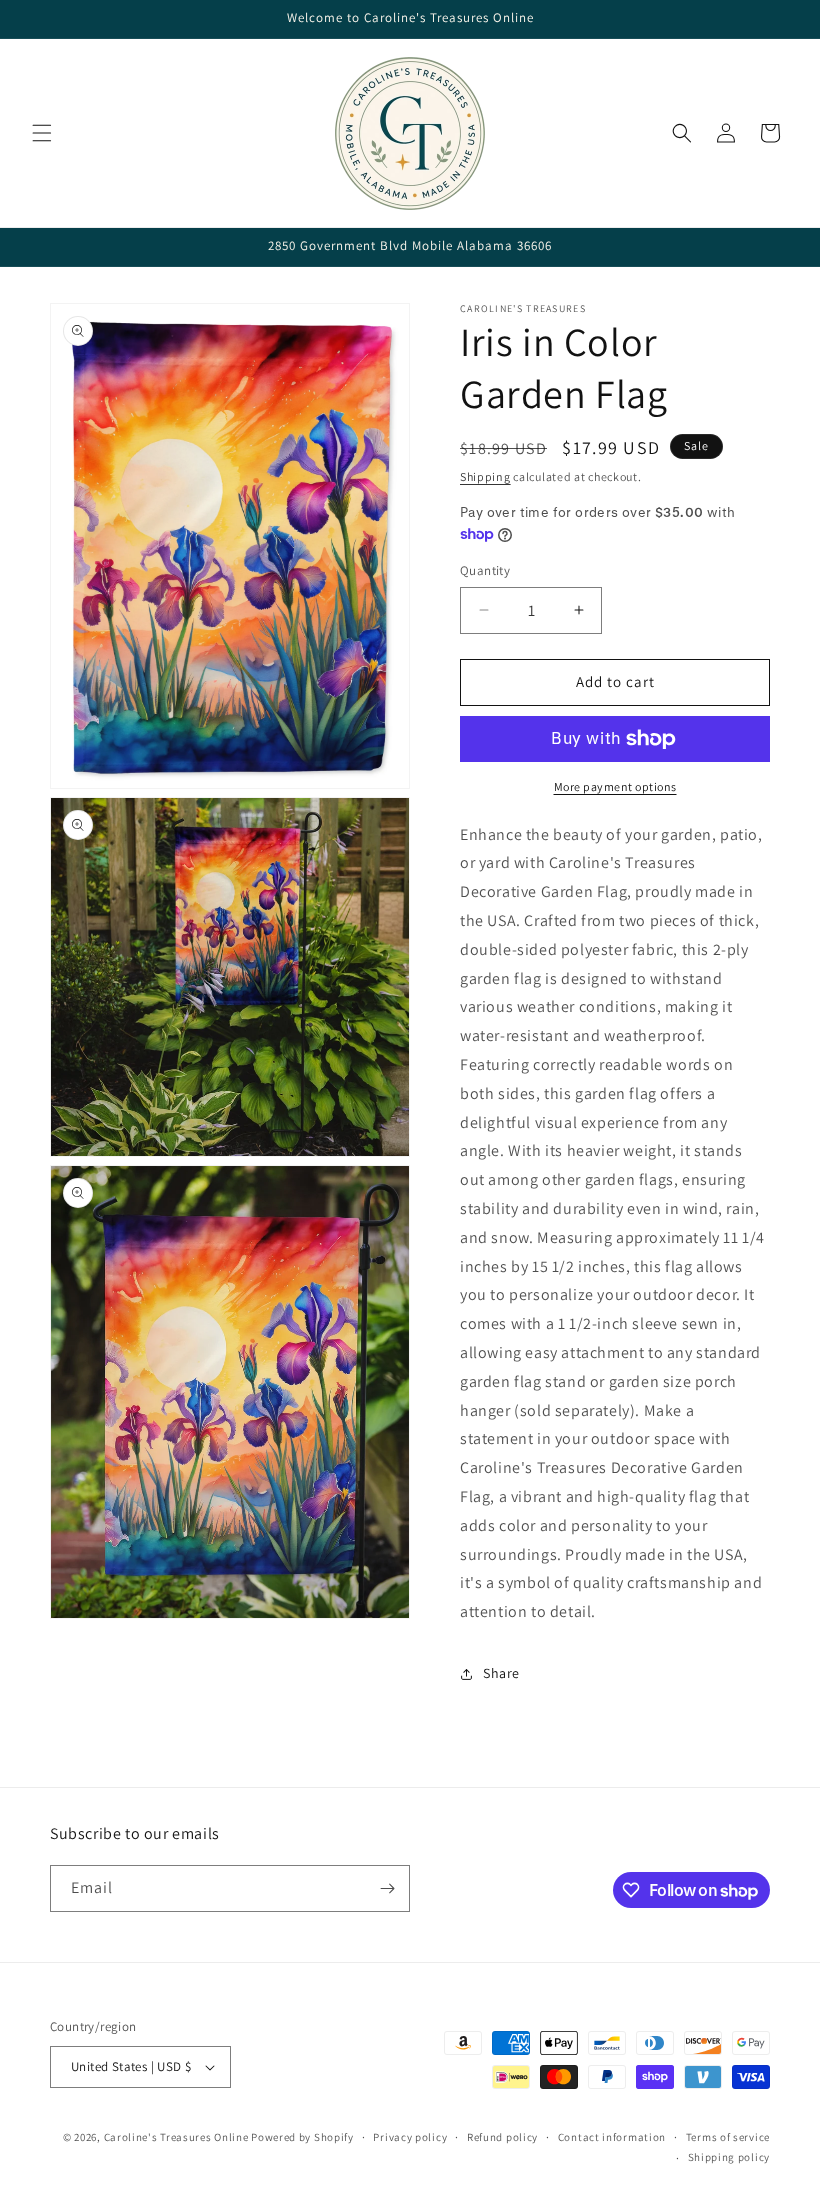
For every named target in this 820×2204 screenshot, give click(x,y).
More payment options (615, 786)
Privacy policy (410, 2137)
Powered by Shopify (302, 2137)
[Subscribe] (387, 1888)
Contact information (612, 2137)
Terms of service (728, 2137)
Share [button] (501, 1673)
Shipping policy (729, 2157)
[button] (42, 133)
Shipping (485, 476)
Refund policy (502, 2137)
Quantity (485, 570)
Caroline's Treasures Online (176, 2137)
